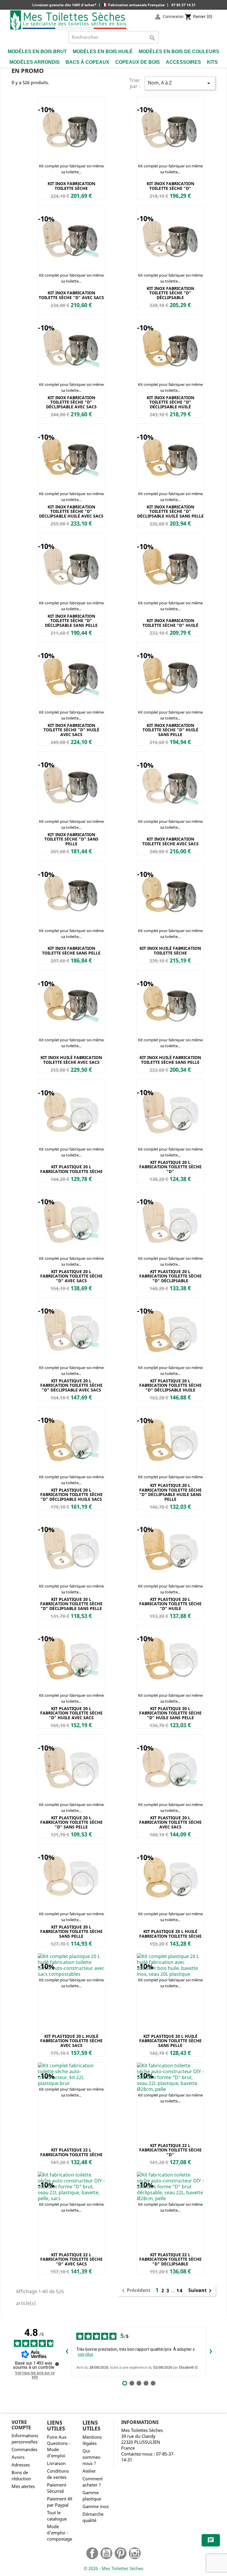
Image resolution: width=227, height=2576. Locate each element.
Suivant (201, 2291)
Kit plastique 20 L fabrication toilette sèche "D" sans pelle (71, 1822)
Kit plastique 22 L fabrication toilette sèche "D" (170, 2150)
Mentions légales (92, 2440)
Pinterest (121, 2553)
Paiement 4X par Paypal (60, 2502)
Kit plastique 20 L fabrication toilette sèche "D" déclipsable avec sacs (71, 1385)
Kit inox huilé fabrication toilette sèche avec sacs (71, 1060)
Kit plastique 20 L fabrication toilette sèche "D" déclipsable (170, 1276)
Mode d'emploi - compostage (60, 2533)
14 (180, 2290)
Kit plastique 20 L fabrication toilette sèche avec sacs (170, 1822)
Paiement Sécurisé (57, 2488)
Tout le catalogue (57, 2516)
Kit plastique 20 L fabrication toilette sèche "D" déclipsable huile (170, 1385)
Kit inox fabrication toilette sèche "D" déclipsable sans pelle (71, 621)
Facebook (92, 2553)
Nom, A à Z (180, 83)
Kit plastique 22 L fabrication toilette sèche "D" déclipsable (170, 2259)
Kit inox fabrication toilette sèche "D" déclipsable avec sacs (71, 402)
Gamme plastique (92, 2496)
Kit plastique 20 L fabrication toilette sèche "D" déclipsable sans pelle (71, 1604)
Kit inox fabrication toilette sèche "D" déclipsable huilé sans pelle (170, 511)
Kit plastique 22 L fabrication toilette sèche (71, 2152)
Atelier (89, 2471)
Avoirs (18, 2457)
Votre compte (21, 2425)
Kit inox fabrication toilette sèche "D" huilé (170, 623)
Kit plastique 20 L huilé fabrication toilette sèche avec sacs (71, 2041)
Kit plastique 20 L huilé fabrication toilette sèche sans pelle (170, 2041)
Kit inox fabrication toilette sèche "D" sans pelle (71, 839)
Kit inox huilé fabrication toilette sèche (170, 950)
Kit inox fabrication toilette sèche (71, 186)
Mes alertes (23, 2486)
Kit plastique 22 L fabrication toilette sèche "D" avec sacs (71, 2259)
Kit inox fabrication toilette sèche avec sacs (170, 841)
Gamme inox (96, 2506)
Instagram (135, 2553)
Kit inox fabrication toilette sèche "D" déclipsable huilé (170, 402)
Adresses (21, 2465)
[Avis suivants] (211, 2352)
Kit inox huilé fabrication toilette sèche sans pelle (170, 1060)
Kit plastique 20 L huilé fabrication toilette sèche (170, 1934)
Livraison (56, 2463)
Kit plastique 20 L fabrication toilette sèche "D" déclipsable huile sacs (71, 1495)
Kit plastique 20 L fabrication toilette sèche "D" (170, 1167)
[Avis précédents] (67, 2352)
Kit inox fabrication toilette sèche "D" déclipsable (170, 293)
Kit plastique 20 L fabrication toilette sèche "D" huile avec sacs (71, 1713)
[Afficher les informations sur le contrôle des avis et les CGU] (57, 2364)
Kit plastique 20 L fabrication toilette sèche (71, 1169)
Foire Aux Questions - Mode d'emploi (59, 2446)
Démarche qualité (93, 2517)
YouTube (106, 2553)
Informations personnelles (25, 2439)
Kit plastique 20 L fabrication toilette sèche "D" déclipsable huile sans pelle (170, 1492)
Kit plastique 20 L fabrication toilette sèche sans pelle (71, 1931)
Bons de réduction (21, 2476)
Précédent (135, 2291)
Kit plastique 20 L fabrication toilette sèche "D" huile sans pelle (170, 1713)
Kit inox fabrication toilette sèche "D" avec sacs (71, 295)
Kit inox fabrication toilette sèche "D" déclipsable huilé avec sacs (71, 511)
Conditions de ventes (58, 2474)
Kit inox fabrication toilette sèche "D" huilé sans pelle (170, 730)
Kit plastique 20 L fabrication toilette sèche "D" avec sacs (71, 1276)
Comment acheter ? (93, 2482)
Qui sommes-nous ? (92, 2457)
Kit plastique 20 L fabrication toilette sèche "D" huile (170, 1604)
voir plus (85, 2354)
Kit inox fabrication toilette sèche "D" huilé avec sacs (71, 730)
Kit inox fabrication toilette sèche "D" (170, 186)
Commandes (24, 2449)
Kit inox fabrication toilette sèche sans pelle (71, 950)
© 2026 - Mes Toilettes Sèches (113, 2568)
